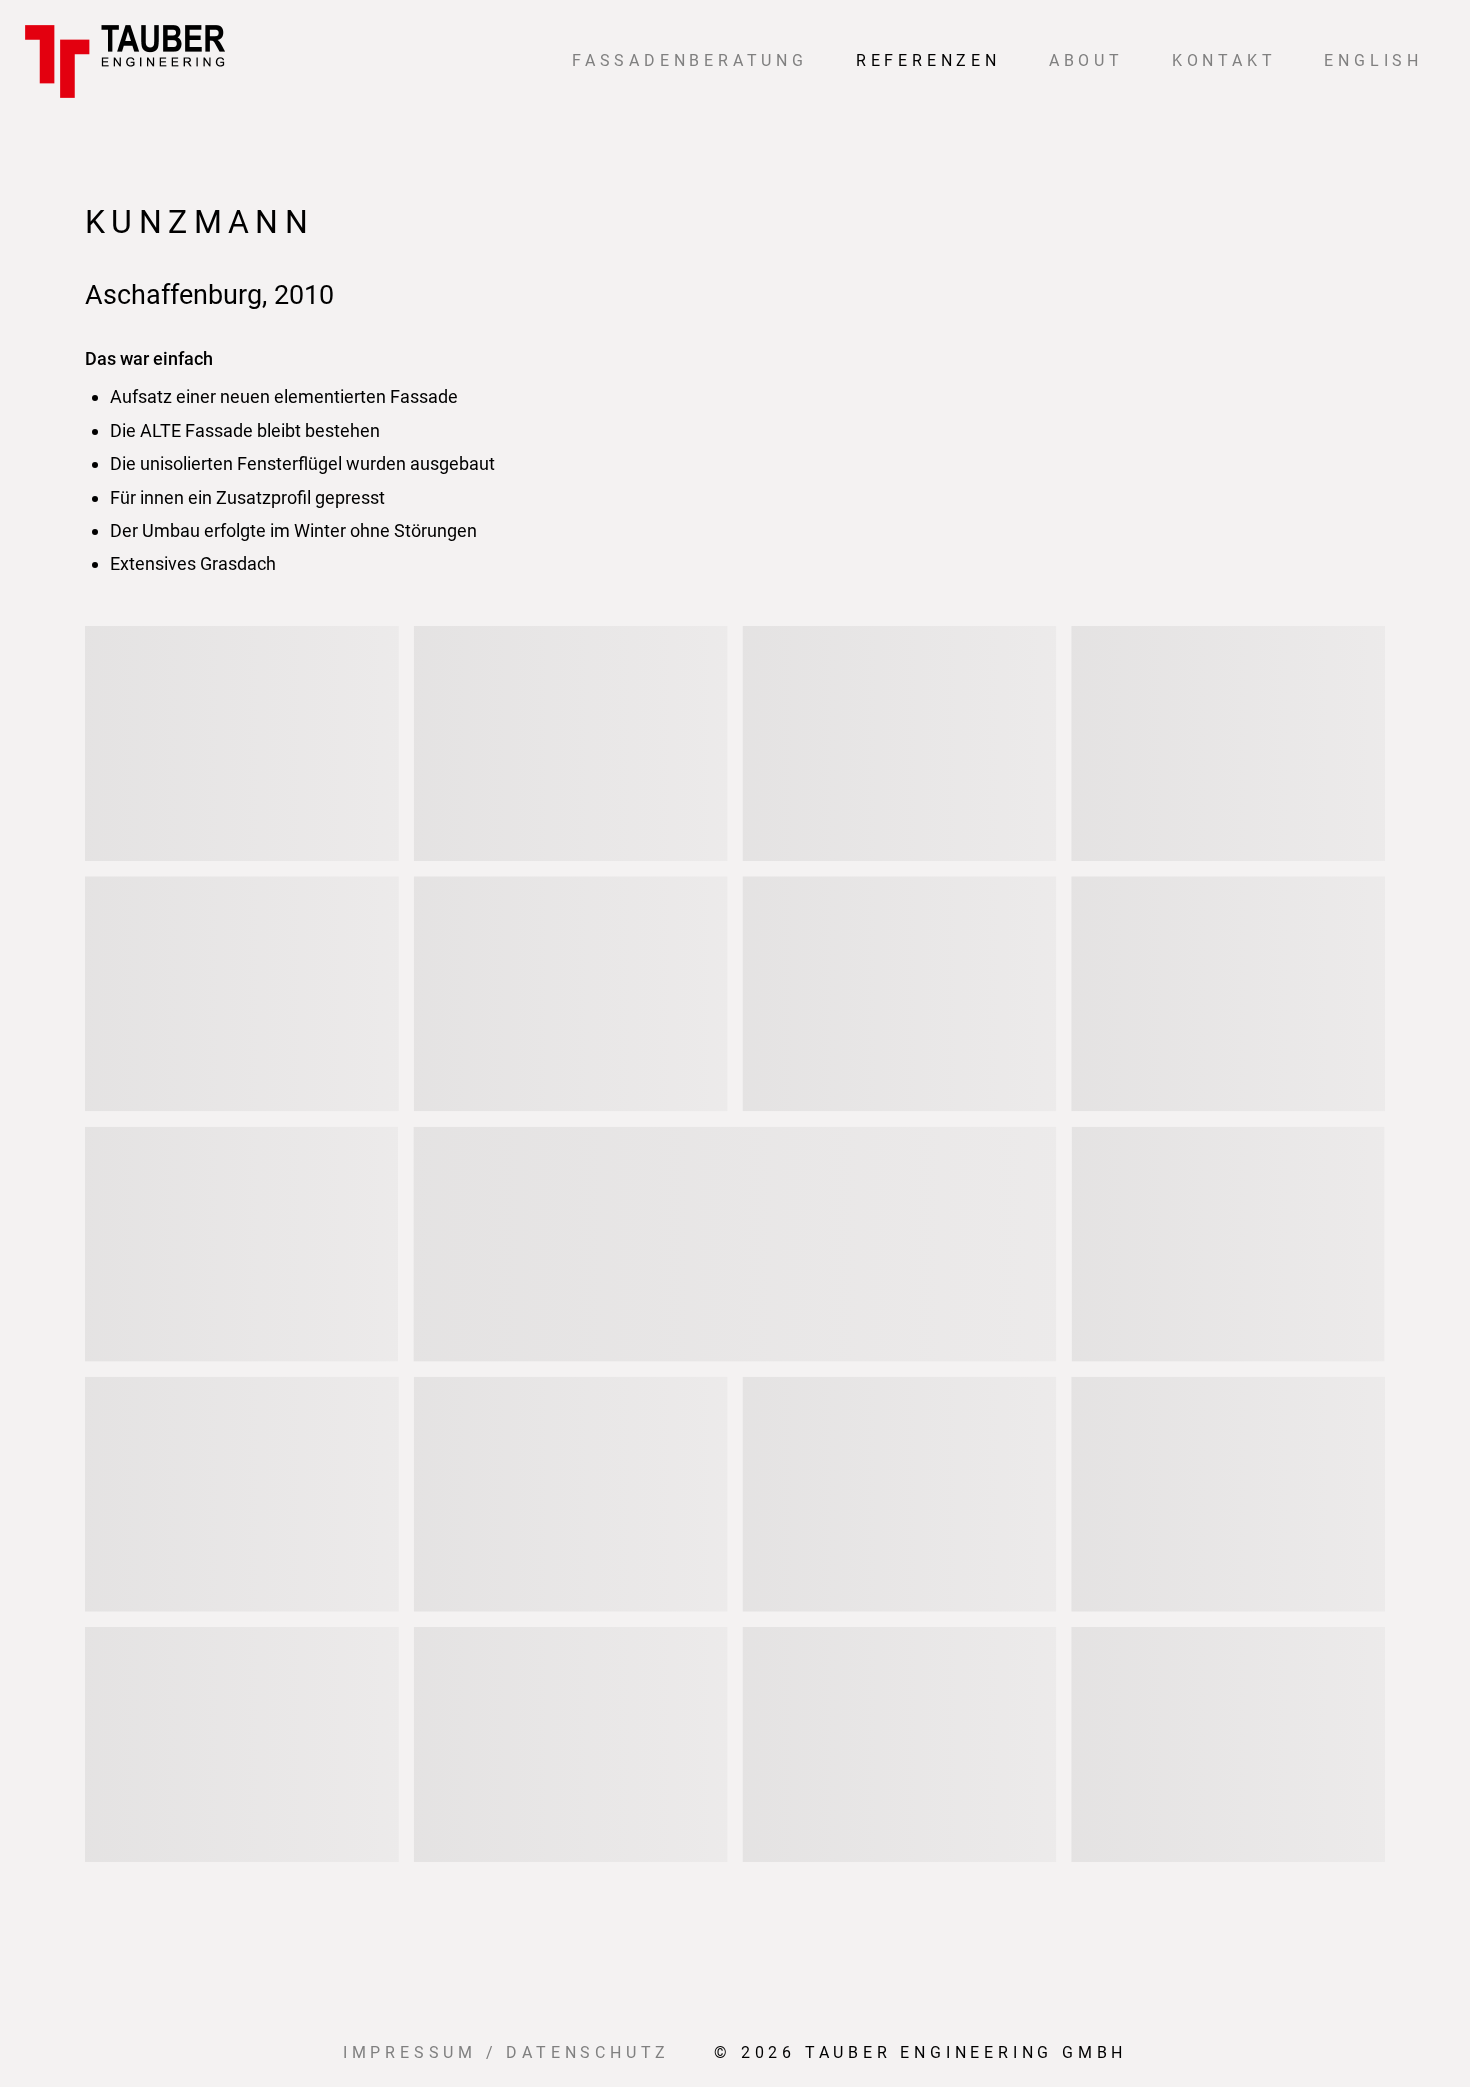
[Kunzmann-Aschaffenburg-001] (242, 743)
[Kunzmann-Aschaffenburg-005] (1228, 743)
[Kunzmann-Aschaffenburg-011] (571, 993)
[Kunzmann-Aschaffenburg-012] (900, 993)
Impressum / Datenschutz (506, 2052)
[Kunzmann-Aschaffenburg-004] (900, 743)
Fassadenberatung (690, 60)
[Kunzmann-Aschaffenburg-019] (734, 1243)
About (1086, 60)
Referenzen (928, 60)
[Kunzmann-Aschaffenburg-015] (1228, 993)
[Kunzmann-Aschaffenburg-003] (571, 743)
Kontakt (1224, 60)
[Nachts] (1228, 1744)
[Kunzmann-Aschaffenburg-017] (241, 1243)
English (1373, 60)
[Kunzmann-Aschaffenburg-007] (242, 993)
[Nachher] (1228, 1243)
